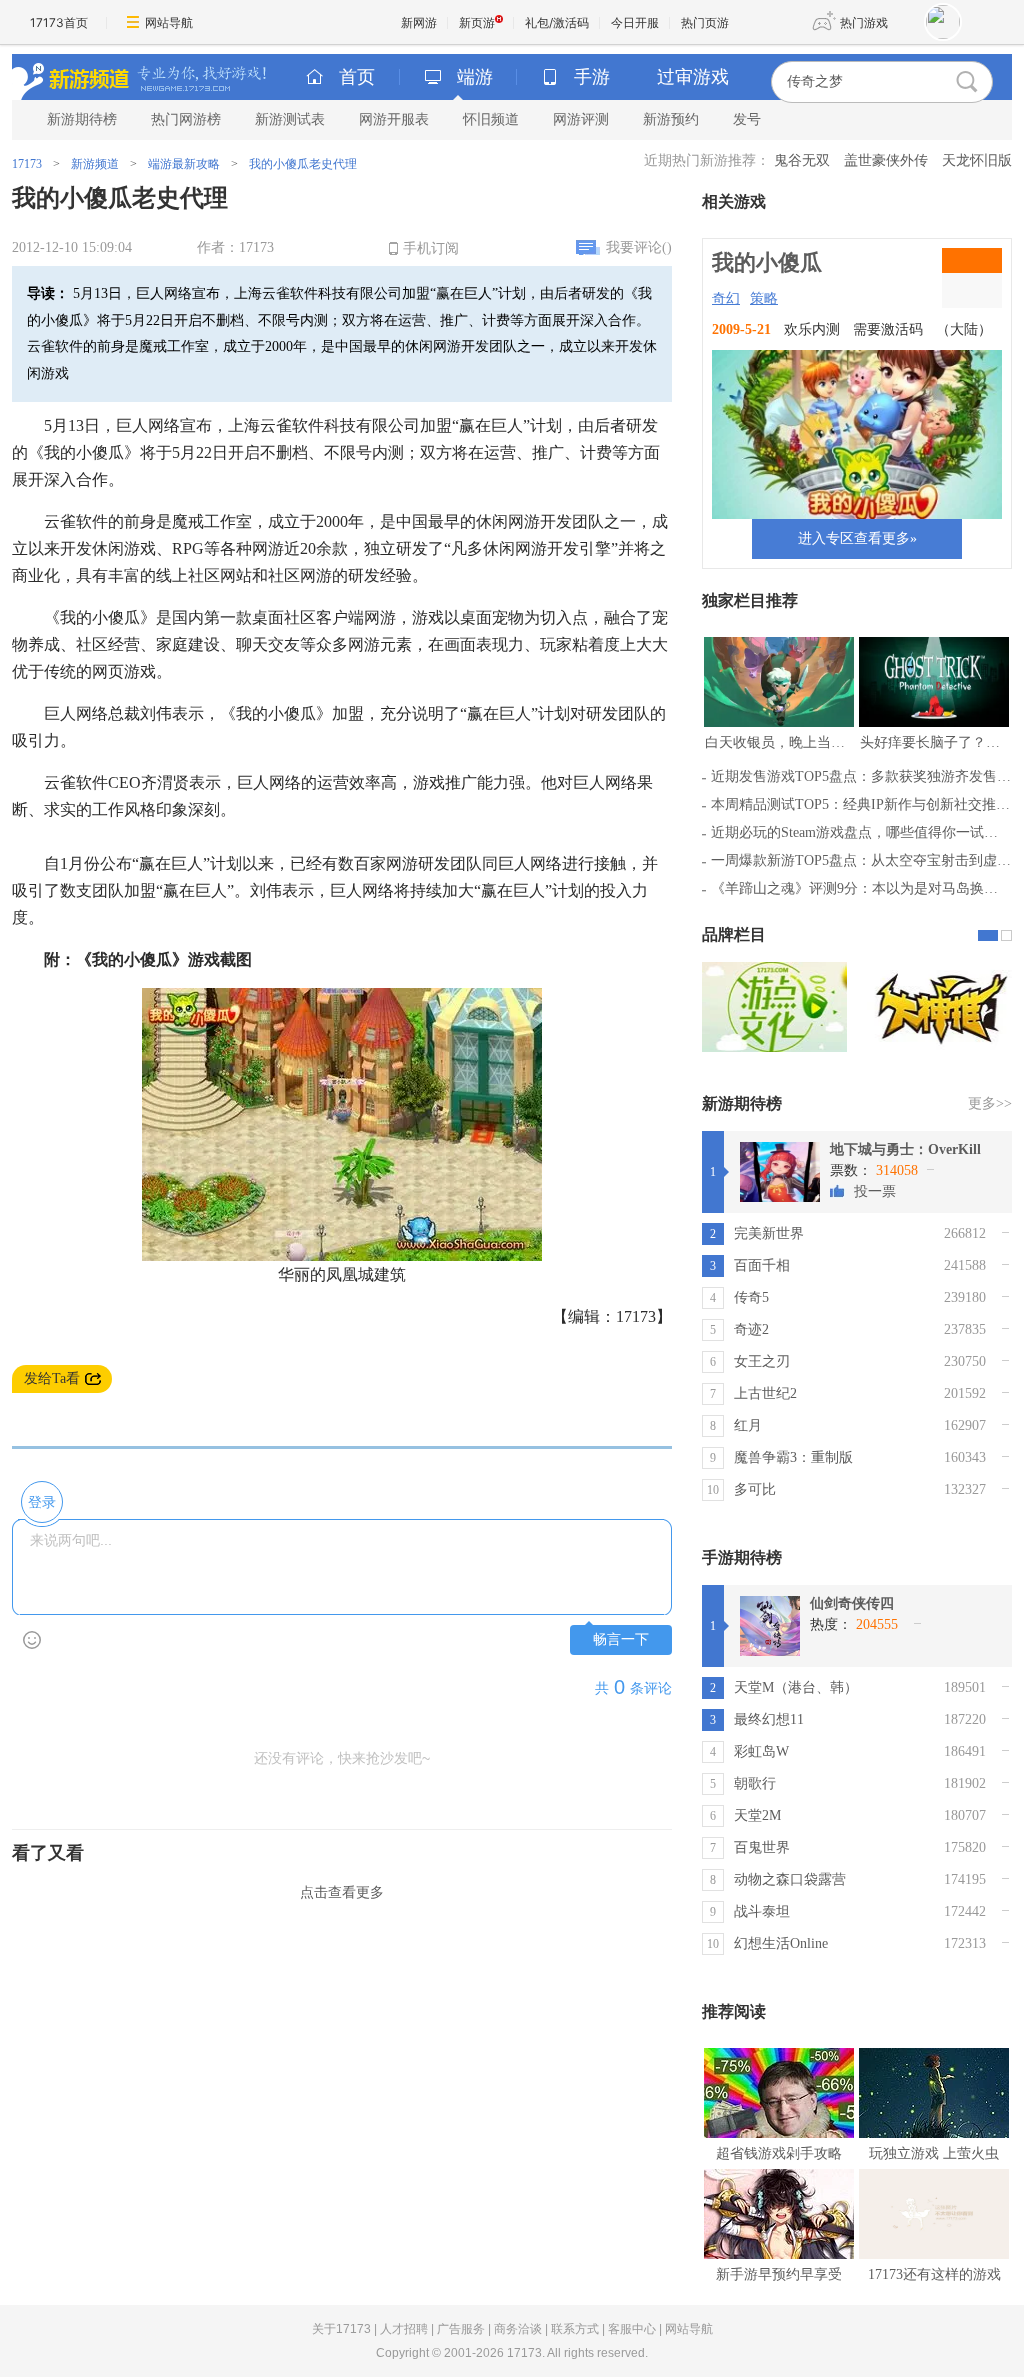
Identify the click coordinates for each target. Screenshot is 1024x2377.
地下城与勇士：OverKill (905, 1149)
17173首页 (59, 22)
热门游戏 (864, 22)
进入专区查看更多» (857, 538)
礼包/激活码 (557, 22)
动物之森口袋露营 (790, 1879)
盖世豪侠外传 (886, 160)
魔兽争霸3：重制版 (793, 1457)
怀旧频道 (491, 119)
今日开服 (635, 22)
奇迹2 (751, 1329)
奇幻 (726, 298)
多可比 (755, 1489)
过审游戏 (693, 77)
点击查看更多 (342, 1892)
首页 (357, 77)
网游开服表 (394, 119)
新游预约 (671, 119)
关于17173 (341, 2329)
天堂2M (757, 1815)
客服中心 (632, 2329)
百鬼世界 (762, 1847)
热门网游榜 (186, 119)
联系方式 (575, 2329)
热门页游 (705, 22)
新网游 (419, 22)
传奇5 (751, 1297)
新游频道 (95, 164)
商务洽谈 (518, 2329)
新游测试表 (290, 119)
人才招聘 (404, 2329)
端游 (475, 77)
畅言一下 (621, 1639)
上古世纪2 (765, 1393)
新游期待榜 (82, 119)
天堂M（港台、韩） (796, 1687)
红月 (748, 1425)
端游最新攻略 (184, 164)
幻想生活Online (781, 1943)
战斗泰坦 (762, 1911)
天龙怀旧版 (977, 160)
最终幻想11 (769, 1719)
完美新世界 (769, 1233)
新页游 (477, 22)
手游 (592, 77)
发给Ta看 (52, 1378)
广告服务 (461, 2329)
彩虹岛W (761, 1751)
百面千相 (762, 1265)
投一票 (875, 1191)
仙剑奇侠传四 (852, 1603)
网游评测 (581, 119)
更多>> (990, 1103)
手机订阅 (431, 248)
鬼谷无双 (802, 160)
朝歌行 (755, 1783)
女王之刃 (762, 1361)
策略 (764, 298)
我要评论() (639, 247)
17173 (27, 164)
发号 (747, 119)
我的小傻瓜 (767, 262)
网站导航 (169, 22)
